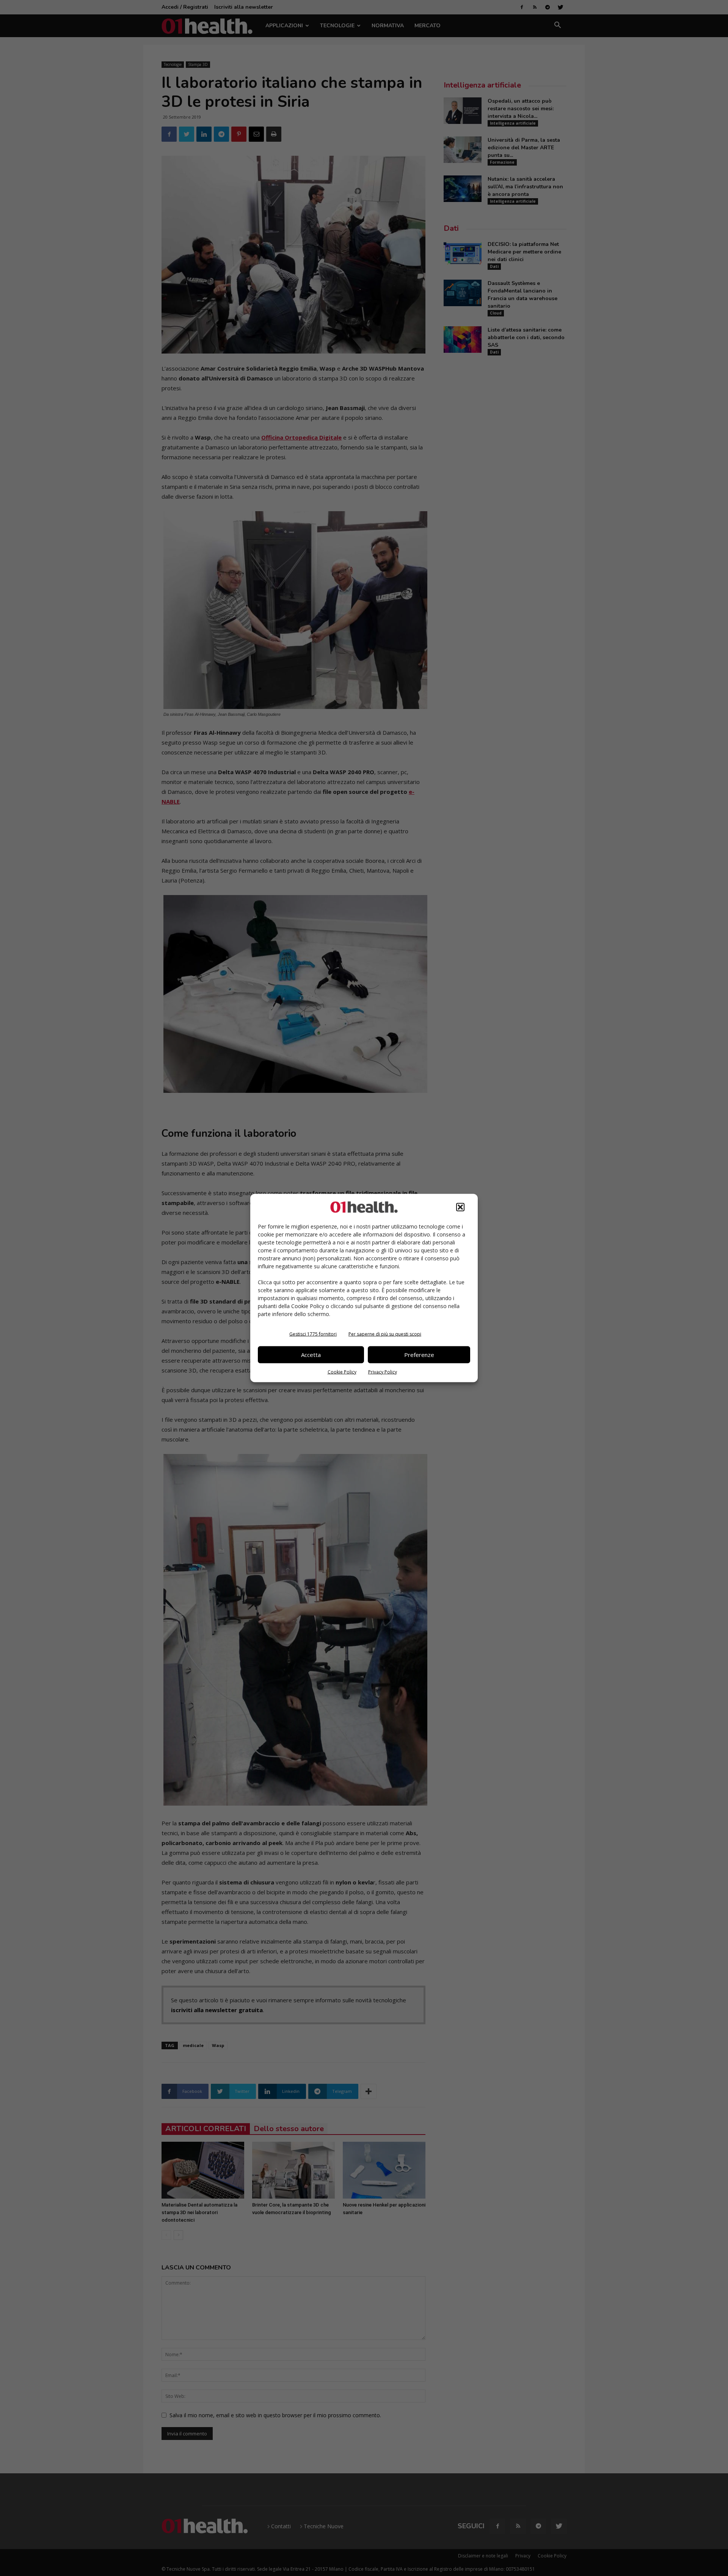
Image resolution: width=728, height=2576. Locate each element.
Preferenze (419, 1355)
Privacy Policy (383, 1372)
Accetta (311, 1355)
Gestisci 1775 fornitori (313, 1334)
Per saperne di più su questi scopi (385, 1334)
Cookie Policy (342, 1372)
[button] (460, 1207)
